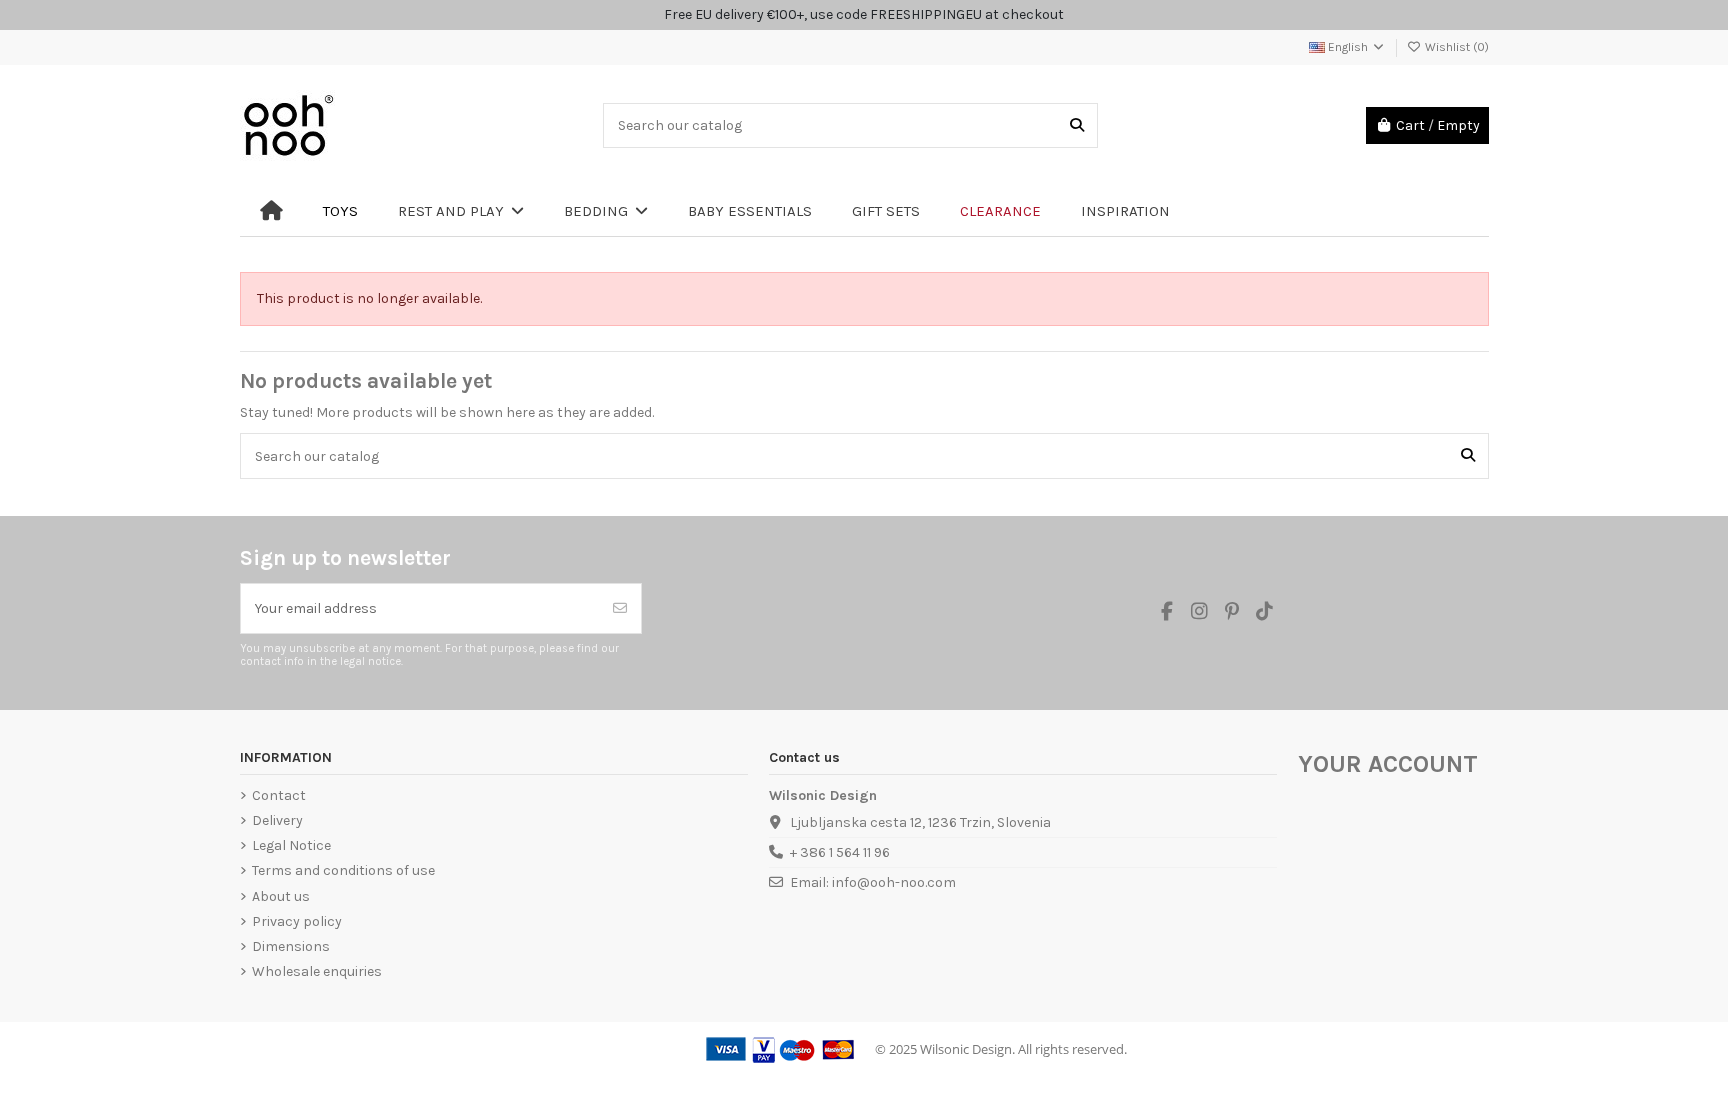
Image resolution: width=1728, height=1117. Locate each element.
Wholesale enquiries (317, 971)
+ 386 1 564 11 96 (840, 852)
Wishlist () (1455, 47)
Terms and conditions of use (343, 870)
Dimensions (291, 946)
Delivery (277, 820)
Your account (1388, 764)
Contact (279, 795)
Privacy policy (297, 921)
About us (281, 896)
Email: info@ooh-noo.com (873, 882)
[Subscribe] (620, 608)
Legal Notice (291, 845)
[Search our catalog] (1077, 125)
